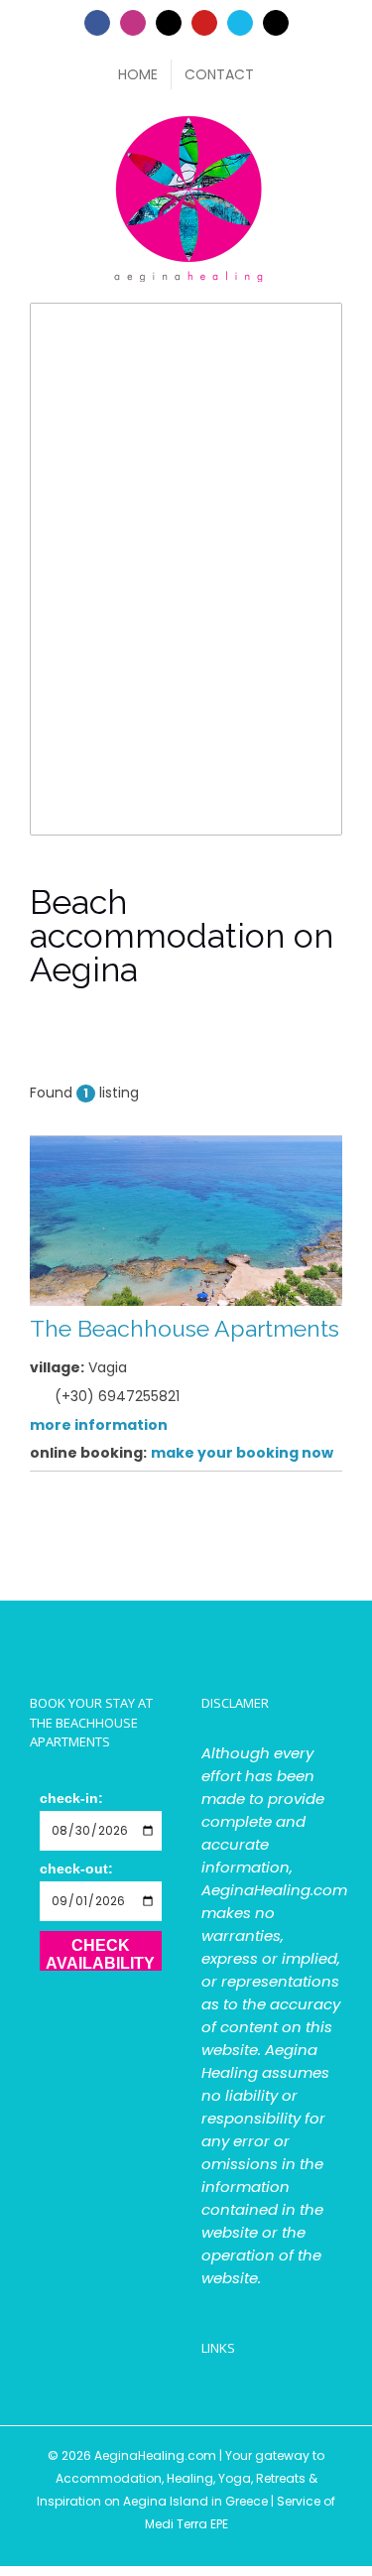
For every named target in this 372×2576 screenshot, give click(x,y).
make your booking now (242, 1453)
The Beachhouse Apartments (185, 1328)
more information (99, 1425)
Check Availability (100, 1954)
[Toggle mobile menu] (334, 121)
